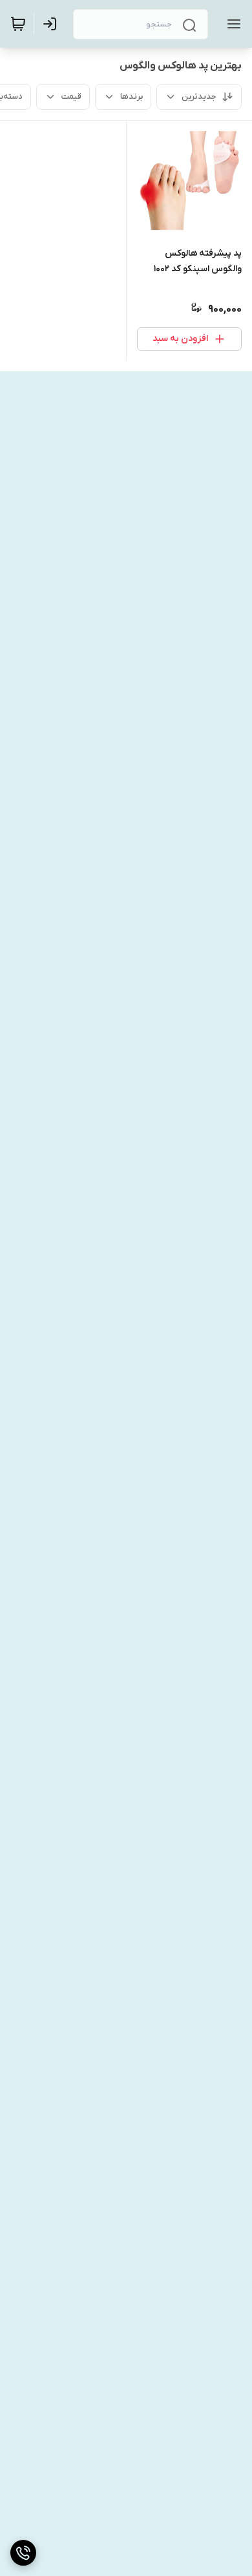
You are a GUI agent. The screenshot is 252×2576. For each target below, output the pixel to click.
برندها (131, 97)
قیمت (71, 97)
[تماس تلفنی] (23, 2553)
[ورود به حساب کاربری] (52, 24)
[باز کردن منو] (231, 24)
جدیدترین (199, 97)
